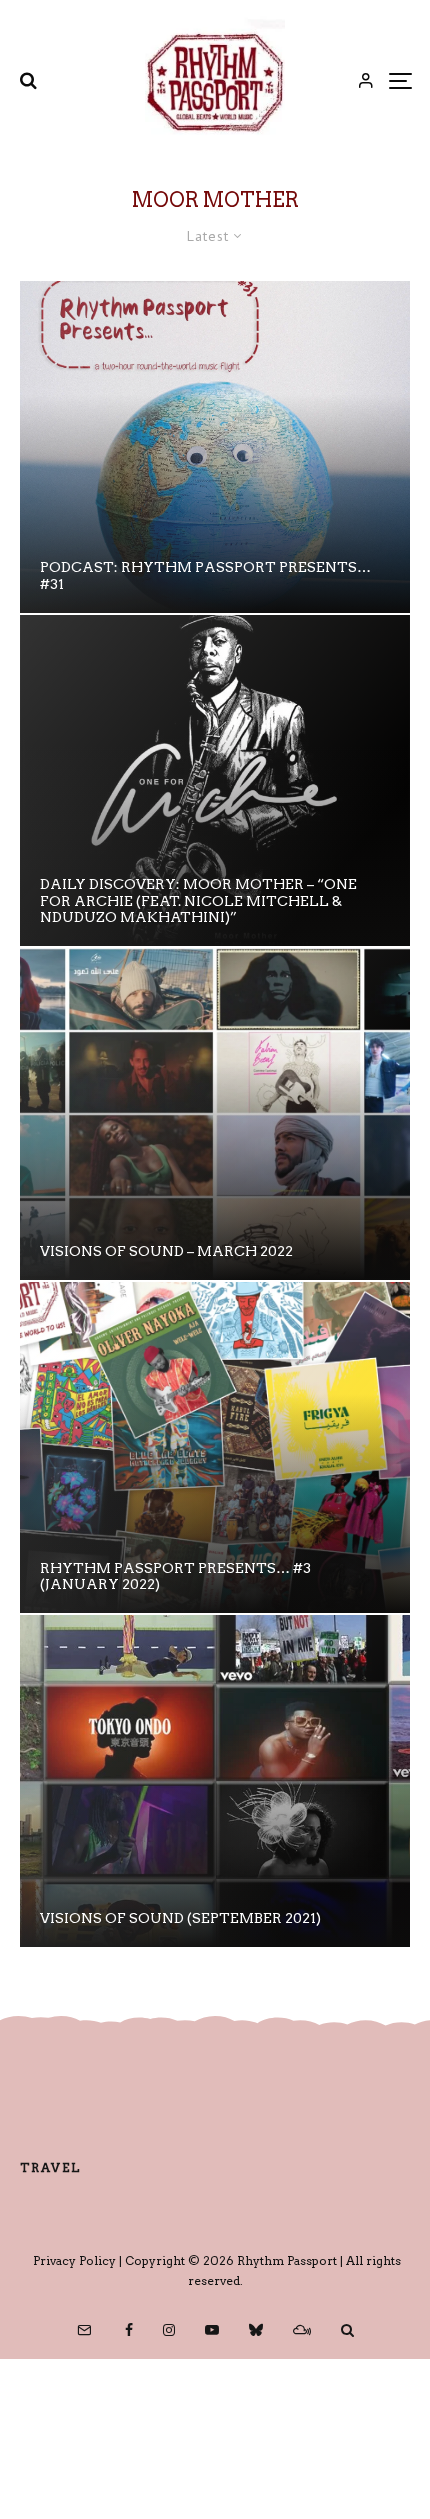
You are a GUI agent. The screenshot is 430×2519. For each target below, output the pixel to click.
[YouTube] (212, 2330)
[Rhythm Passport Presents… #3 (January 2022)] (215, 1448)
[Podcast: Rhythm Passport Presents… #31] (215, 447)
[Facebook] (129, 2330)
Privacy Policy (74, 2260)
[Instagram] (169, 2330)
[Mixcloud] (302, 2330)
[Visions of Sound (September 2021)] (215, 1781)
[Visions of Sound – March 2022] (215, 1114)
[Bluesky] (256, 2330)
